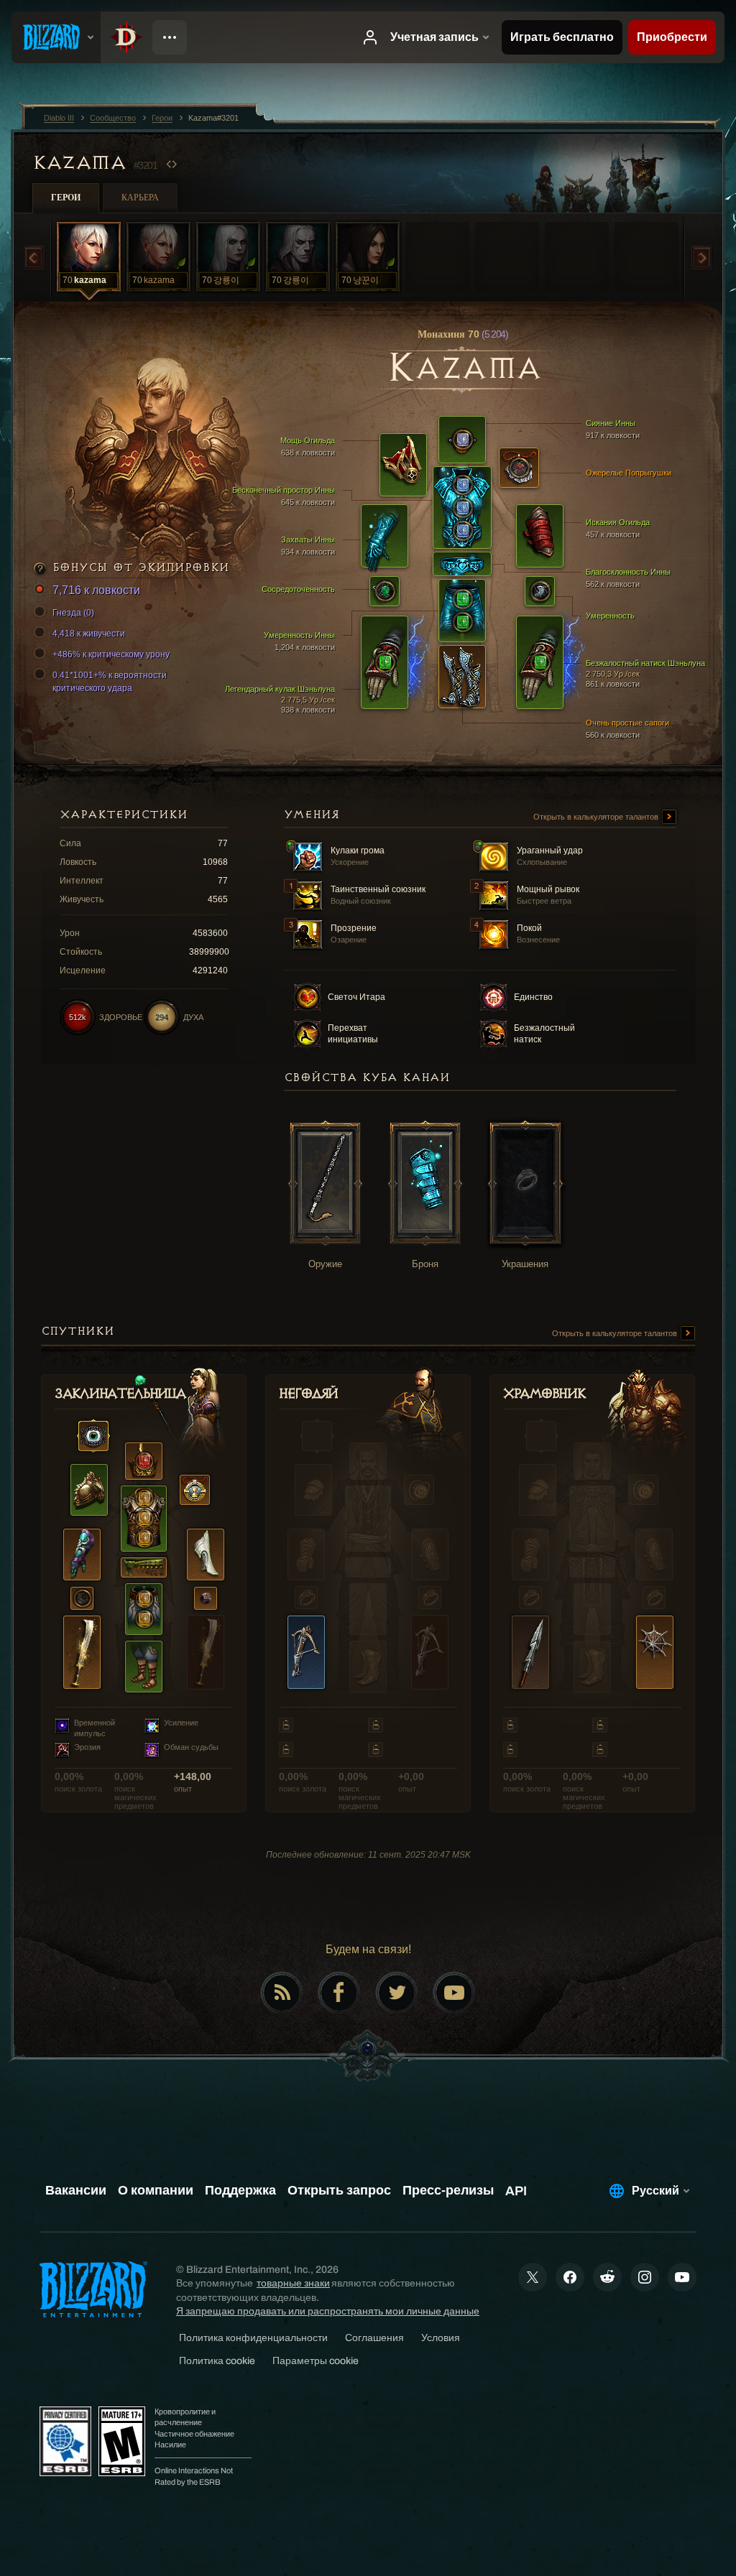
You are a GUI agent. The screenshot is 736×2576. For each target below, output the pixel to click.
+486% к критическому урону (111, 654)
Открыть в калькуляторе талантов (597, 817)
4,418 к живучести (89, 634)
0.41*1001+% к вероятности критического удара (110, 682)
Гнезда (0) (73, 613)
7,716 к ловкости (96, 590)
